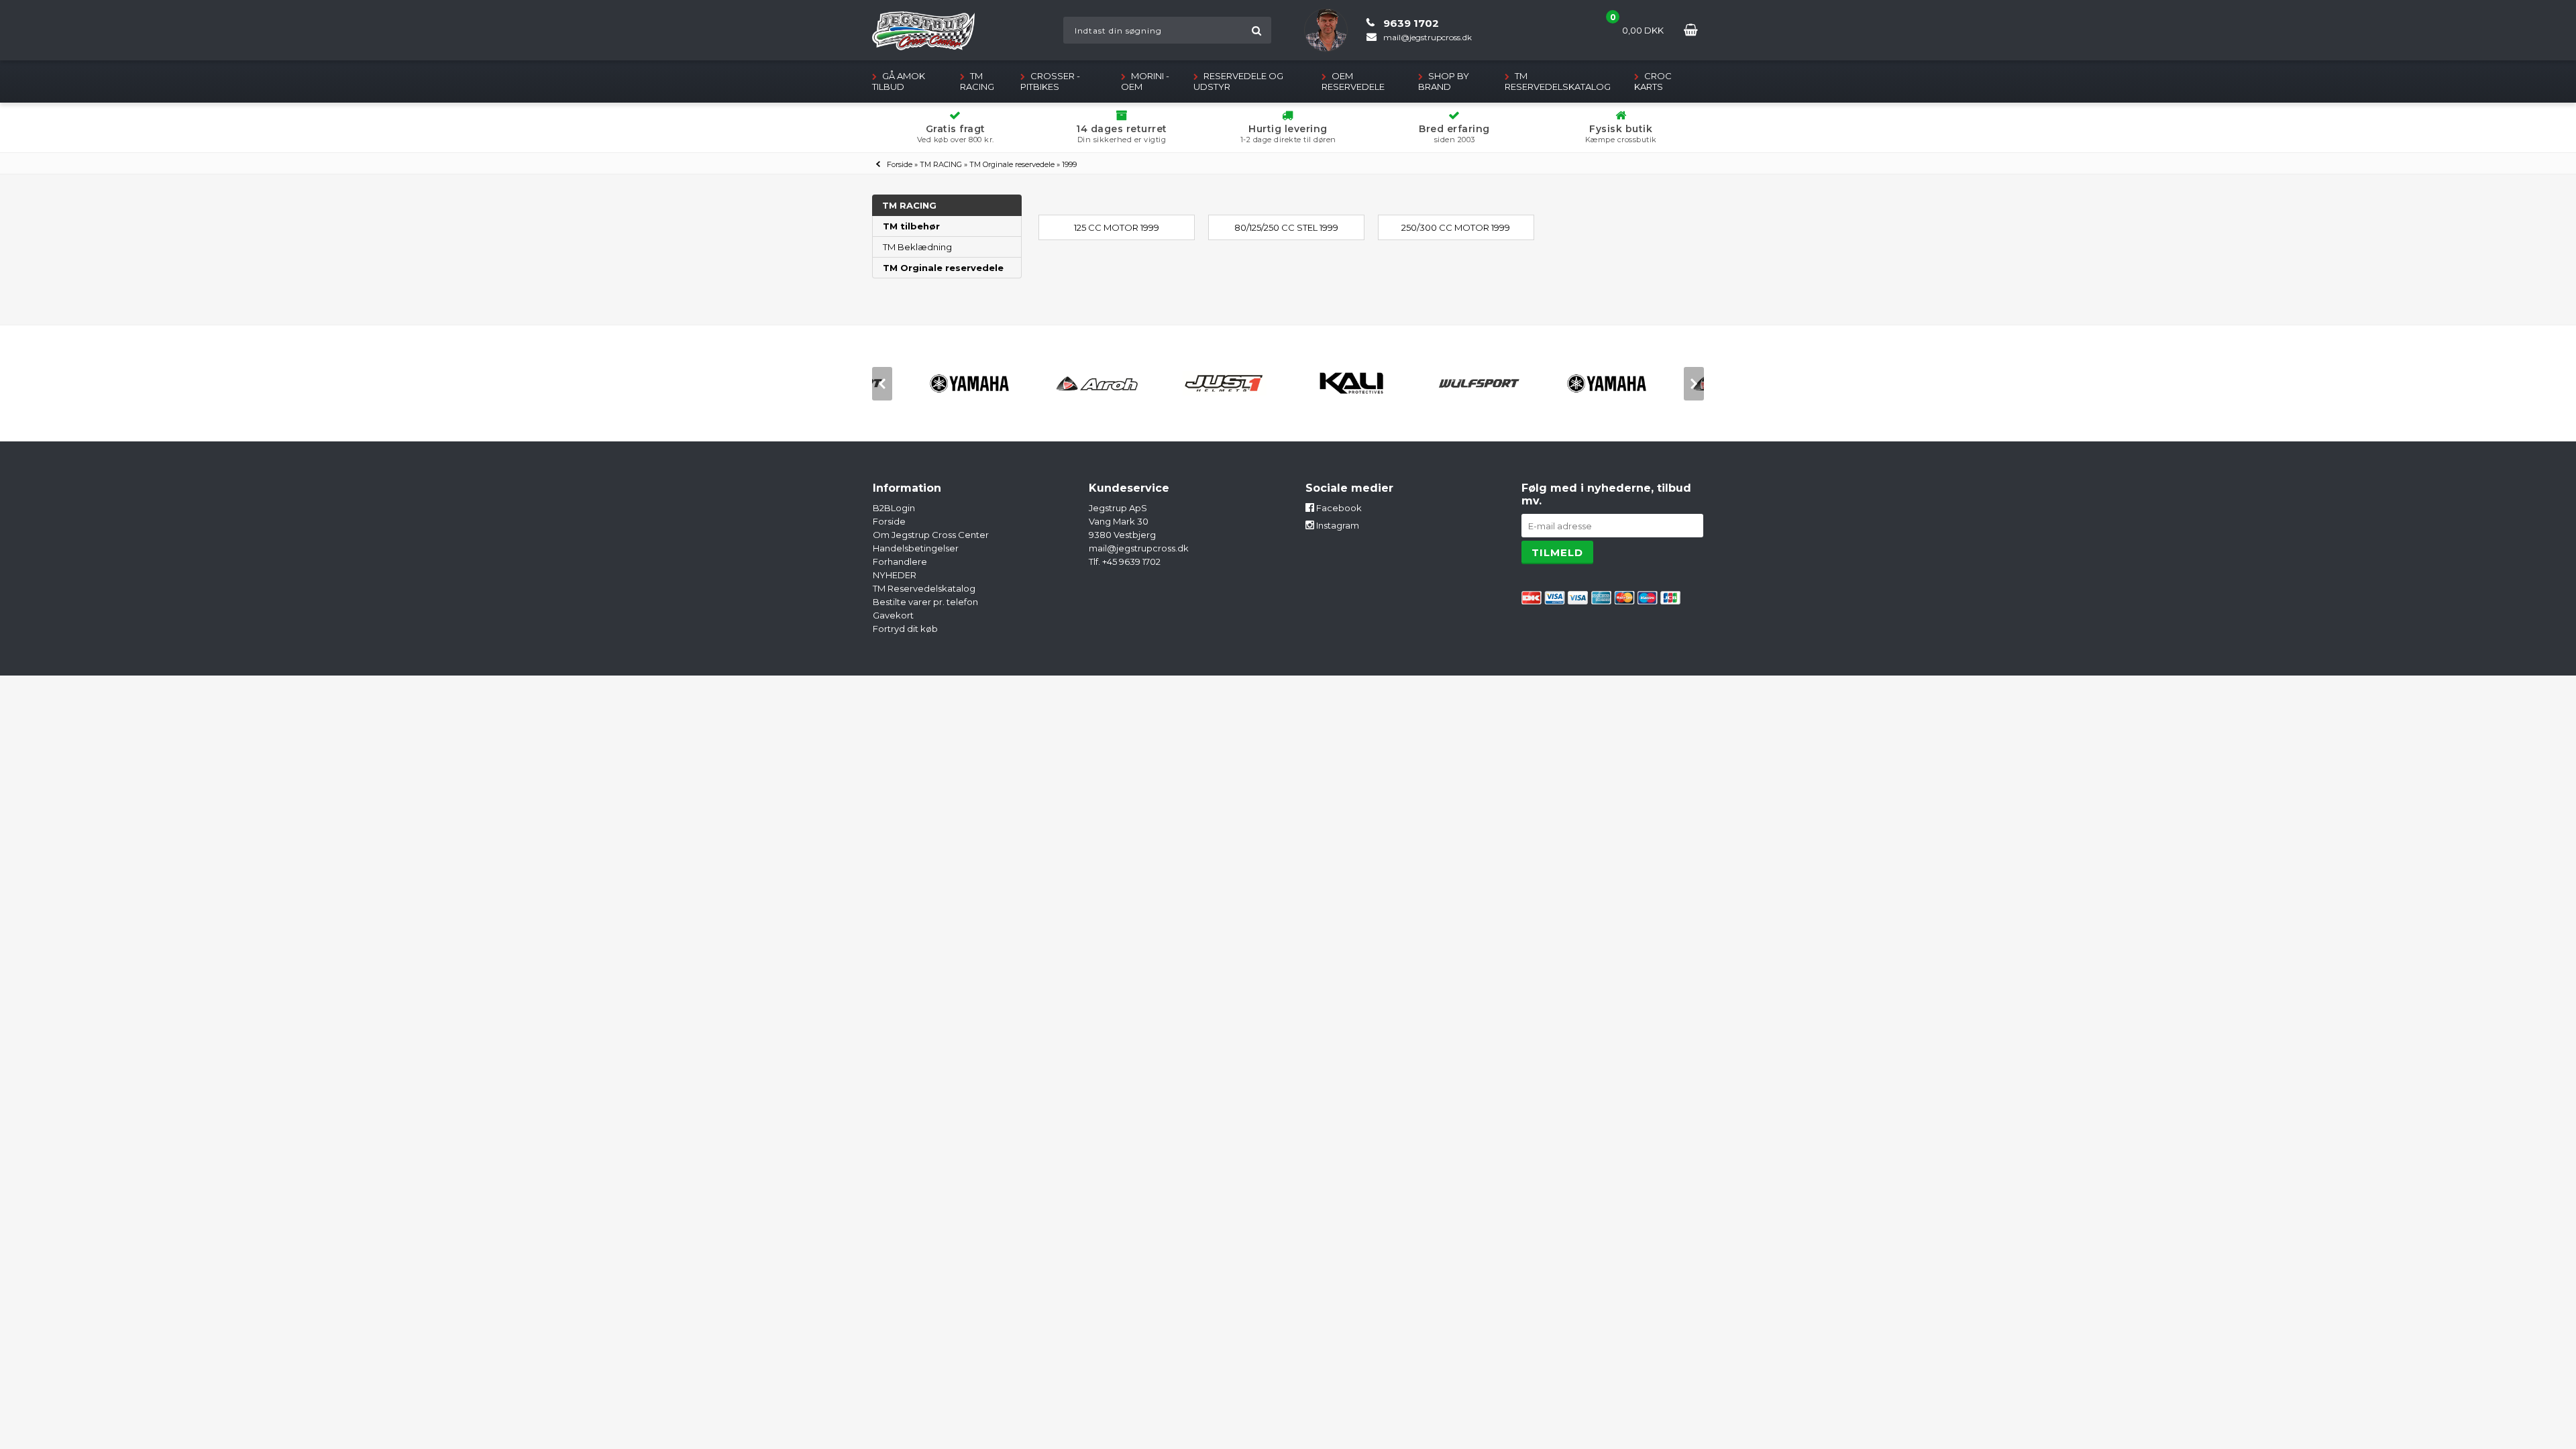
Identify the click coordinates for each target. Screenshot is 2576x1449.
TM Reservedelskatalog (1558, 81)
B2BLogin (894, 508)
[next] (1694, 384)
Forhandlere (900, 561)
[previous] (882, 384)
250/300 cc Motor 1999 (1456, 227)
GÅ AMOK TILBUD (899, 81)
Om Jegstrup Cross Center (931, 535)
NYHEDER (895, 575)
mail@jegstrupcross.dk (1139, 548)
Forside (900, 164)
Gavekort (893, 615)
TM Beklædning (917, 247)
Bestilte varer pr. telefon (925, 602)
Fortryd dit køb (905, 629)
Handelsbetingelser (916, 548)
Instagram (1337, 525)
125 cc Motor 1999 (1117, 227)
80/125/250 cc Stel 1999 (1286, 227)
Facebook (1338, 508)
